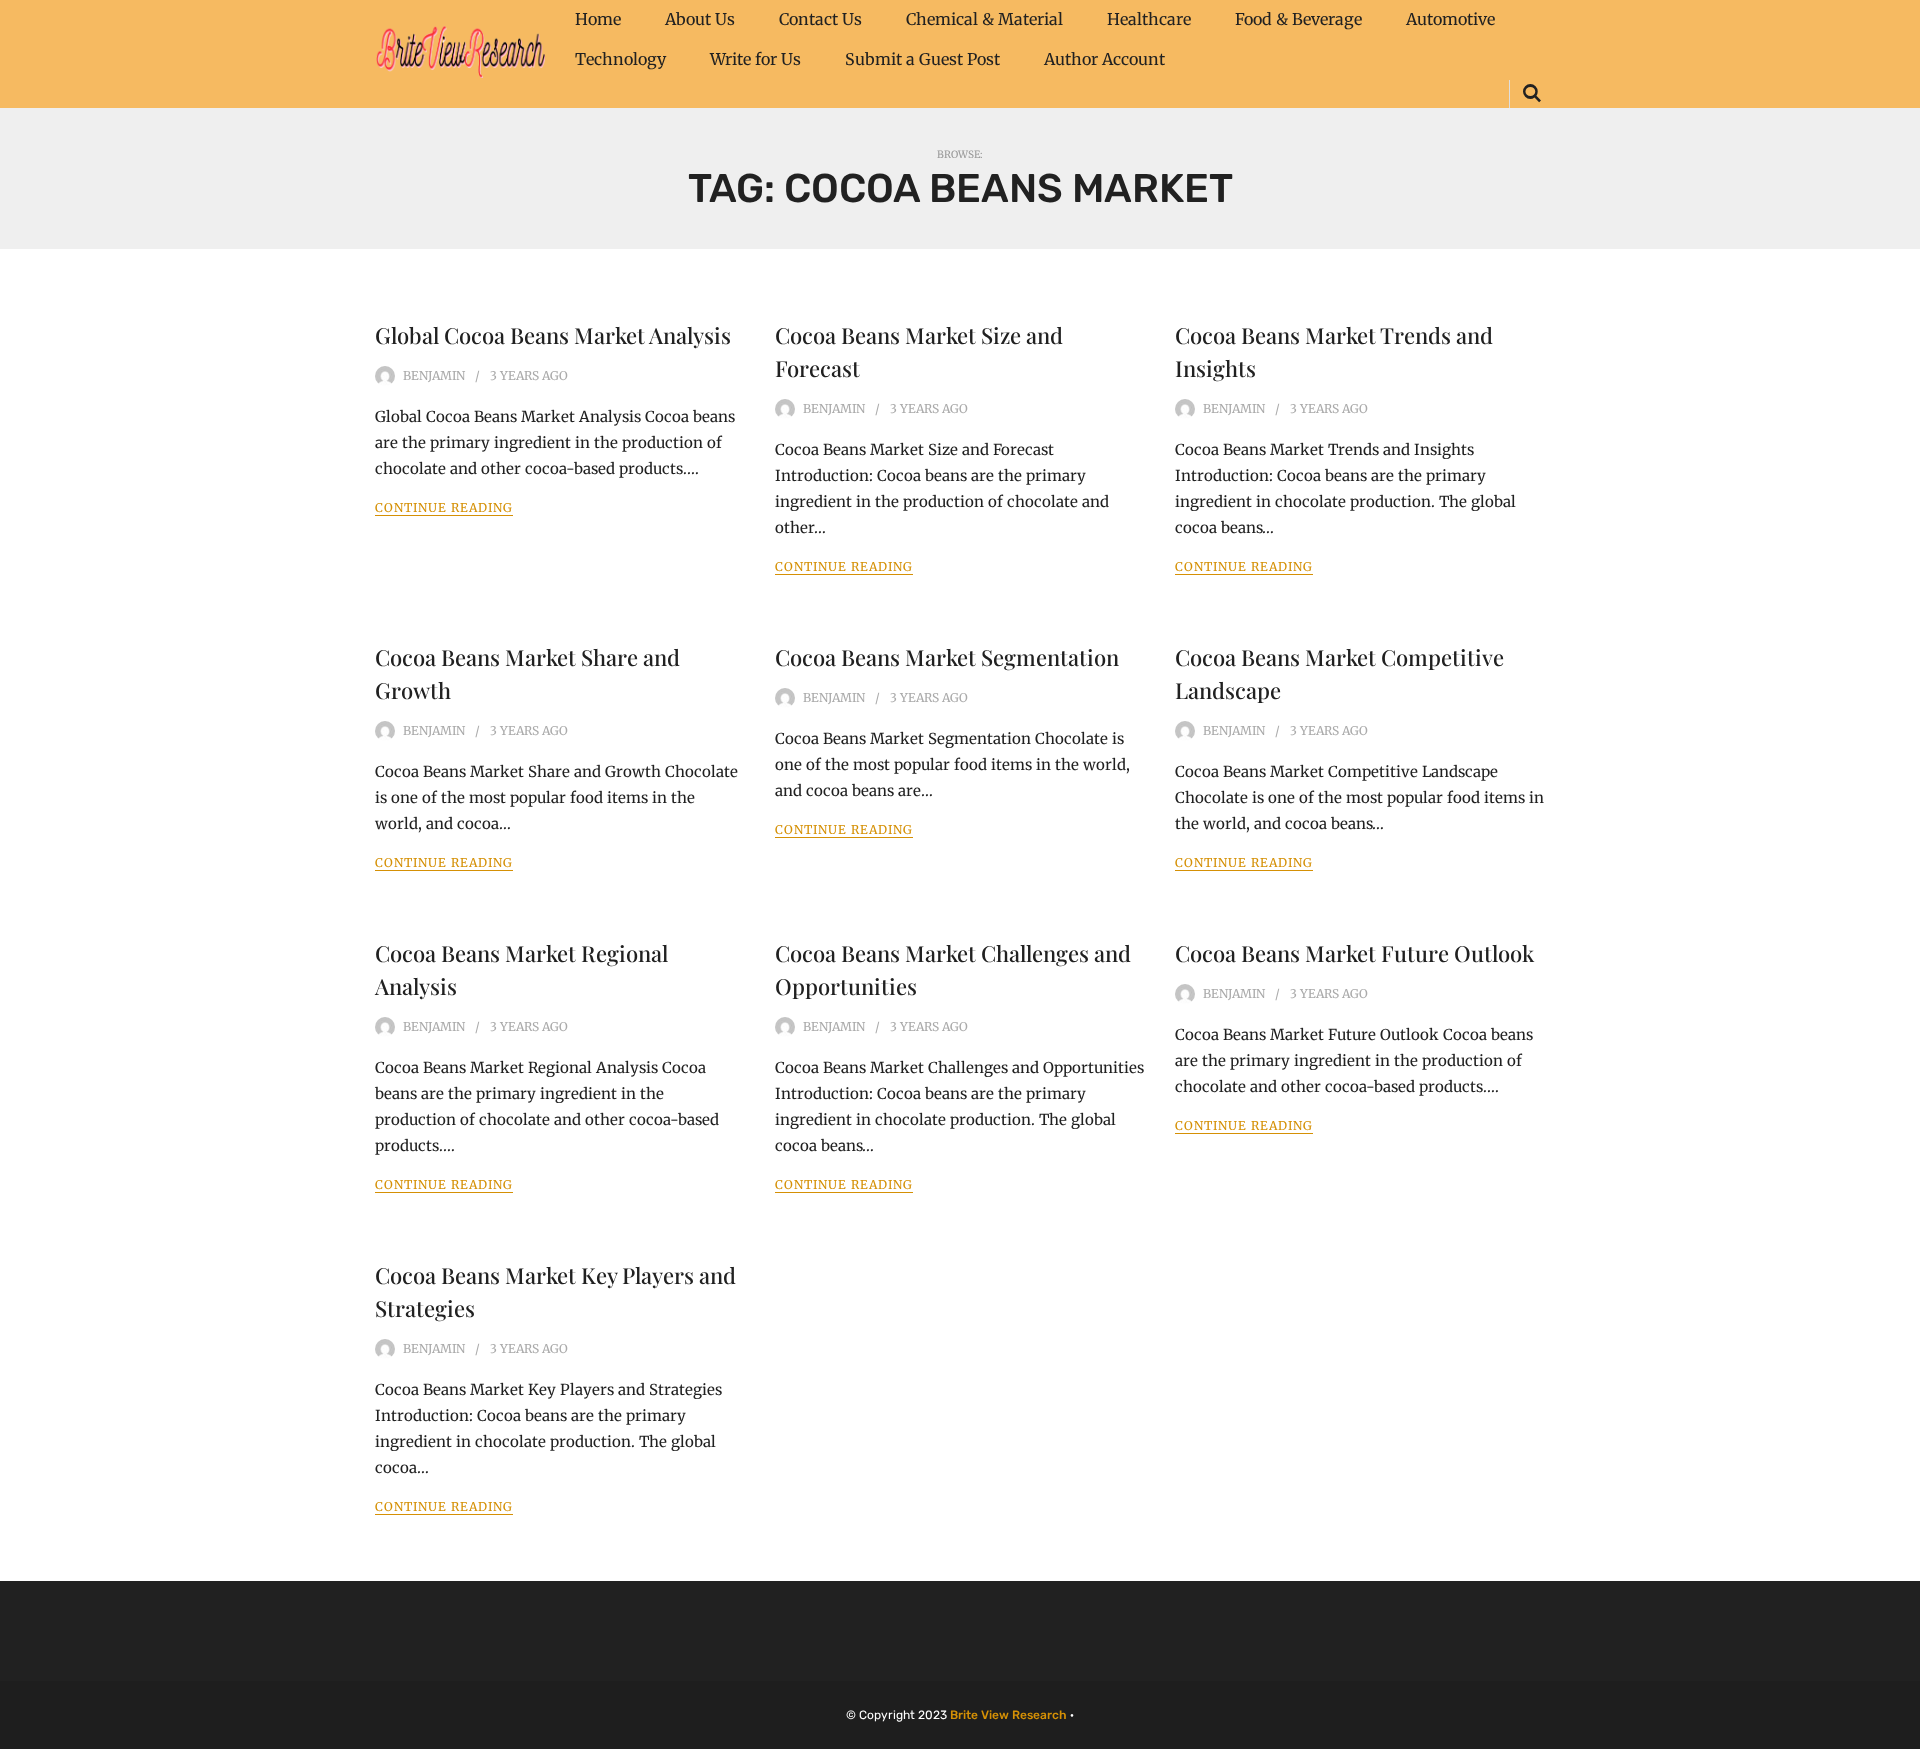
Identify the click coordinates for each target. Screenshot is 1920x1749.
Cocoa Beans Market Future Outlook (1354, 953)
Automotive (1450, 19)
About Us (700, 19)
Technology (620, 59)
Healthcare (1149, 19)
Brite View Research (1008, 1715)
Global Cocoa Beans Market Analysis (553, 335)
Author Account (1104, 59)
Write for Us (755, 59)
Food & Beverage (1298, 19)
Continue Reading (444, 507)
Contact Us (820, 19)
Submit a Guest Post (922, 59)
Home (598, 19)
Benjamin (434, 375)
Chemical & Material (984, 19)
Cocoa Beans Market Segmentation (947, 657)
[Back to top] (1900, 1729)
